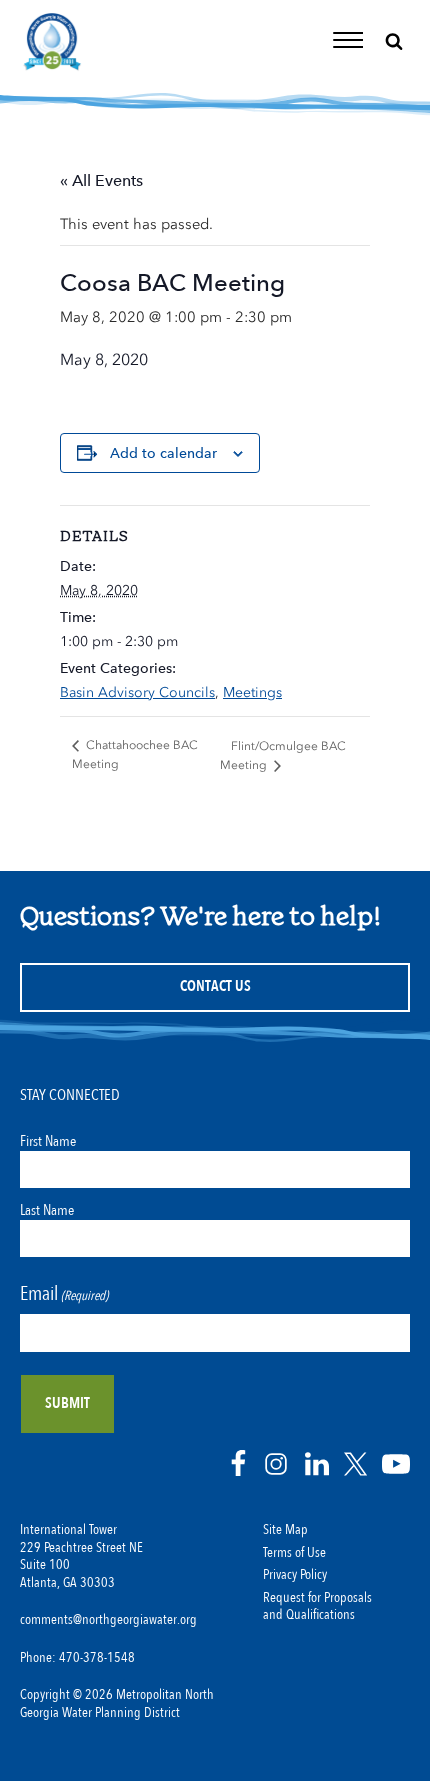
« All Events (101, 180)
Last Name (47, 1210)
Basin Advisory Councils (137, 692)
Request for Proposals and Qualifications (317, 1607)
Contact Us (215, 986)
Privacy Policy (295, 1575)
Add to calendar (163, 453)
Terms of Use (294, 1553)
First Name (48, 1141)
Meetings (252, 692)
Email (64, 1293)
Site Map (285, 1530)
